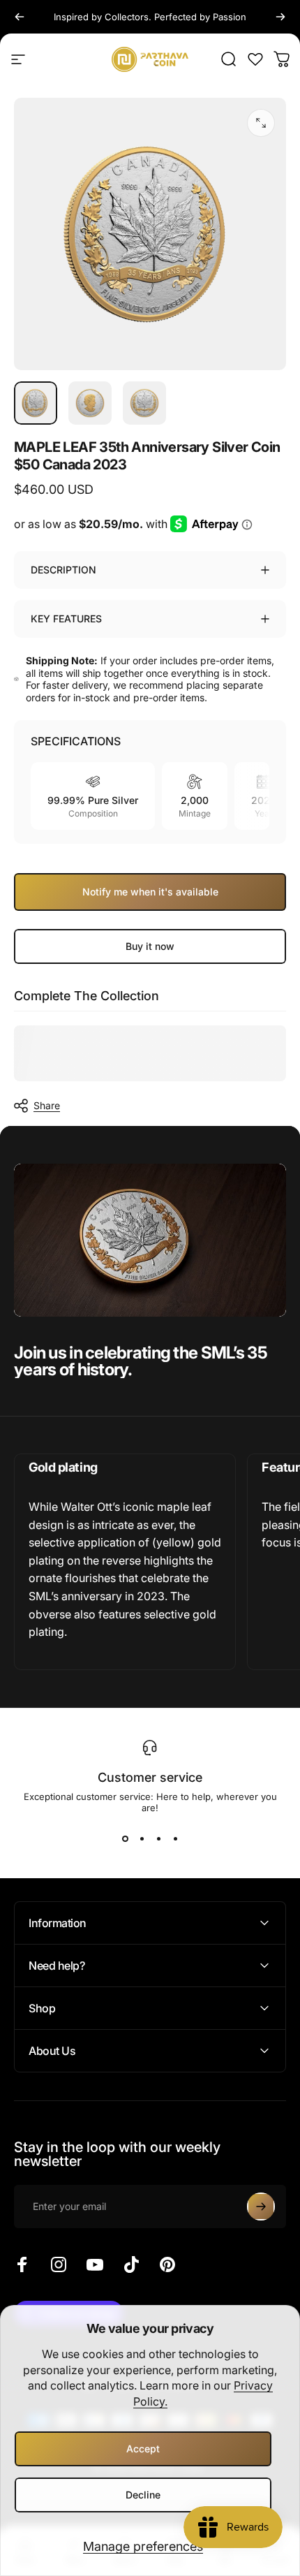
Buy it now (150, 946)
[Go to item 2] (90, 403)
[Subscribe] (261, 2207)
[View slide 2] (142, 1838)
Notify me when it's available (150, 892)
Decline (143, 2495)
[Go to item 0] (36, 403)
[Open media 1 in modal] (261, 123)
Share (47, 1105)
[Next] (280, 17)
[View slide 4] (175, 1838)
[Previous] (20, 17)
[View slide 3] (158, 1838)
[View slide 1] (125, 1838)
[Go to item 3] (144, 403)
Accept (143, 2449)
